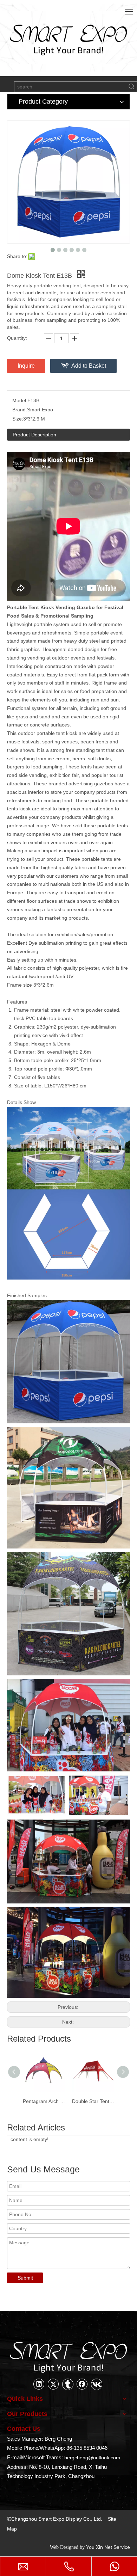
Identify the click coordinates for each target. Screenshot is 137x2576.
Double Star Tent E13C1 (93, 2101)
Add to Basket (89, 366)
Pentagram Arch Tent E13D (44, 2101)
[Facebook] (82, 2384)
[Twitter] (53, 2384)
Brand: (20, 410)
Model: (20, 400)
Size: (18, 419)
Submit (25, 2278)
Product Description (34, 435)
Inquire (26, 366)
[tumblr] (68, 2384)
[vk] (97, 2384)
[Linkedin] (39, 2384)
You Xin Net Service (108, 2547)
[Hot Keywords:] (132, 87)
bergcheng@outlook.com (92, 2458)
